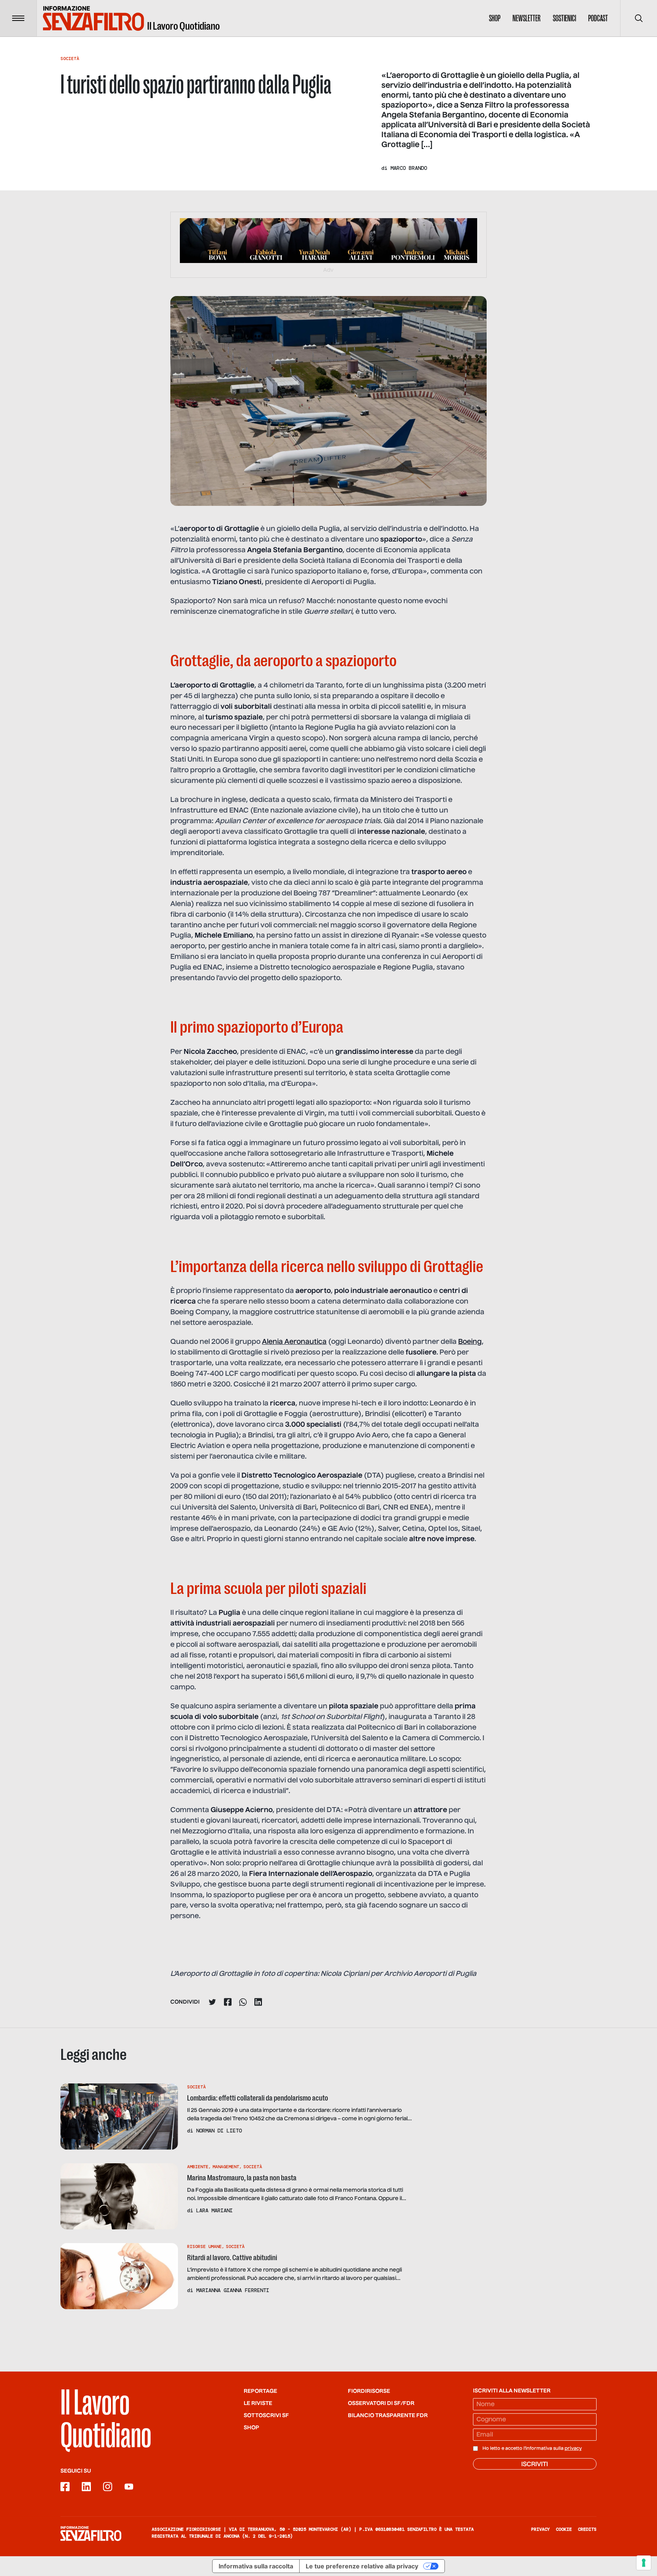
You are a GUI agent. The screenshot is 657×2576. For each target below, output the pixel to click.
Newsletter (527, 18)
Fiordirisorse (369, 2391)
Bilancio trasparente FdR (388, 2416)
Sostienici (564, 18)
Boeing (470, 1342)
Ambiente (198, 2167)
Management (226, 2167)
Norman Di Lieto (219, 2131)
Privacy (540, 2529)
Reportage (260, 2391)
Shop (495, 18)
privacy (573, 2449)
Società (70, 59)
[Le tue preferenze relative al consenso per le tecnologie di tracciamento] (644, 2563)
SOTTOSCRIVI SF (266, 2416)
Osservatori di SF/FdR (381, 2403)
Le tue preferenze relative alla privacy (362, 2566)
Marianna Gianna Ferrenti (233, 2290)
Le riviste (258, 2403)
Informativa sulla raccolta (256, 2566)
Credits (587, 2529)
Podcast (598, 18)
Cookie (564, 2529)
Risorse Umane (204, 2246)
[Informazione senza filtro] (91, 2533)
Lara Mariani (214, 2210)
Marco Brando (409, 168)
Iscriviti (535, 2465)
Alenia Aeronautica (294, 1342)
